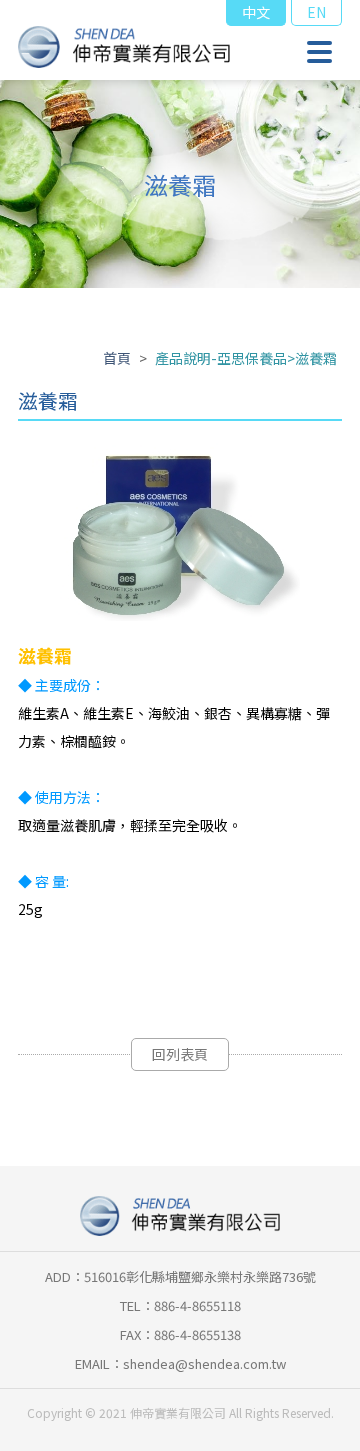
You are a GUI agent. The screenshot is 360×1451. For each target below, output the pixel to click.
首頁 (117, 358)
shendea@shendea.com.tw (204, 1363)
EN (316, 12)
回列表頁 (180, 1054)
